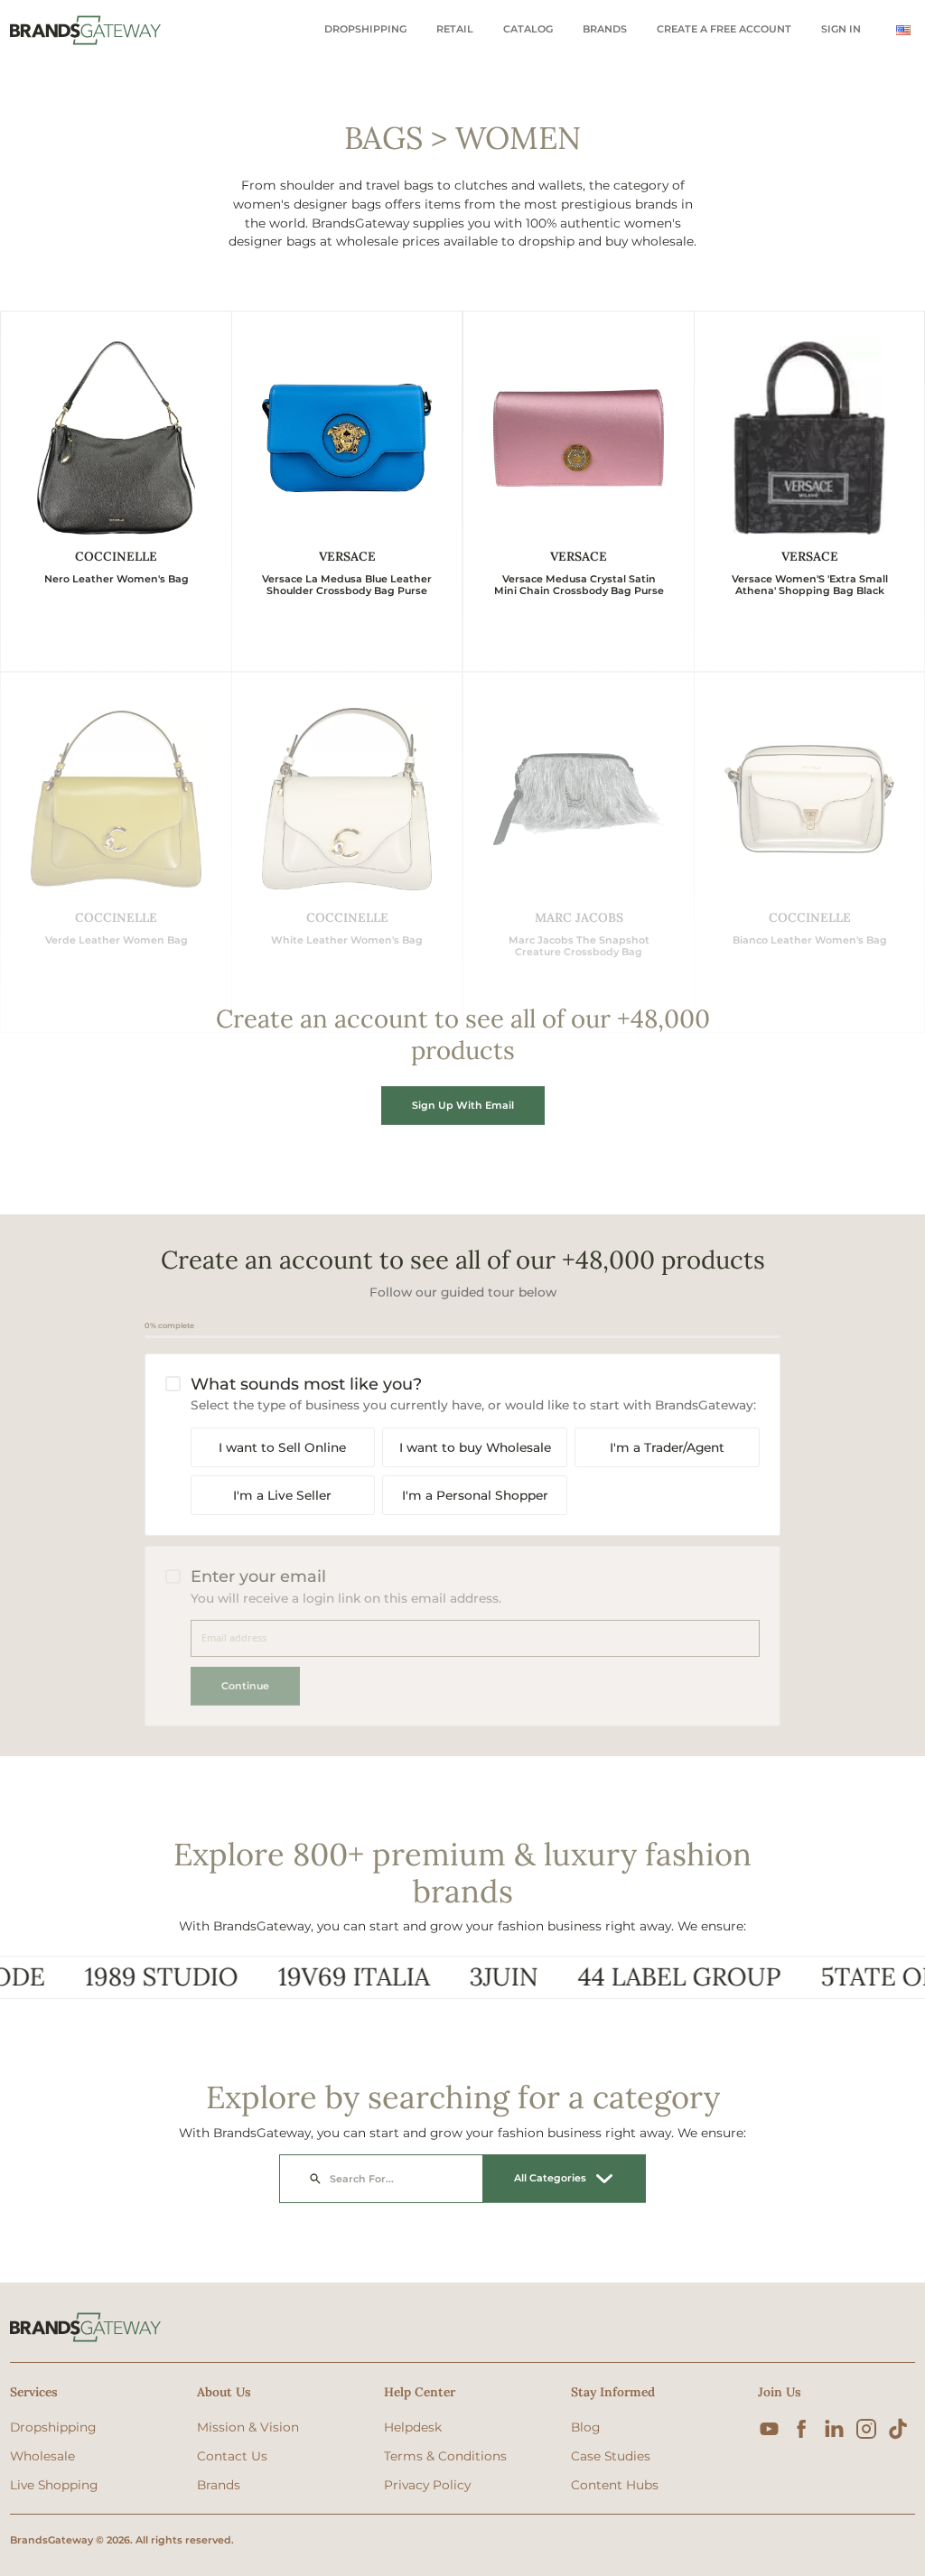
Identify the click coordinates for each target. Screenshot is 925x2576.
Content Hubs (615, 2485)
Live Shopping (54, 2485)
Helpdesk (413, 2427)
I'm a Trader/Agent (667, 1447)
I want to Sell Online (282, 1447)
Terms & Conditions (445, 2456)
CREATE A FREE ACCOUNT (724, 29)
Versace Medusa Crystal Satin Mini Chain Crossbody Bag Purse (579, 585)
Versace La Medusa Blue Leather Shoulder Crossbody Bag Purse (347, 585)
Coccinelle (116, 556)
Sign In (841, 29)
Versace (347, 556)
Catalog (528, 29)
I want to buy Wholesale (475, 1447)
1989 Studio (121, 1977)
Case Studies (611, 2456)
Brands (605, 29)
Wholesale (42, 2456)
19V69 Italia (313, 1977)
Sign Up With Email (463, 1105)
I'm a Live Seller (282, 1495)
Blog (585, 2427)
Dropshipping (365, 29)
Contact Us (232, 2456)
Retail (455, 29)
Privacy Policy (427, 2485)
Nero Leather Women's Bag (117, 579)
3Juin (463, 1977)
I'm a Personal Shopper (475, 1495)
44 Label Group (639, 1977)
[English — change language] (903, 30)
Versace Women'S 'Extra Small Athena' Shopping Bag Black (810, 585)
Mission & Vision (248, 2427)
